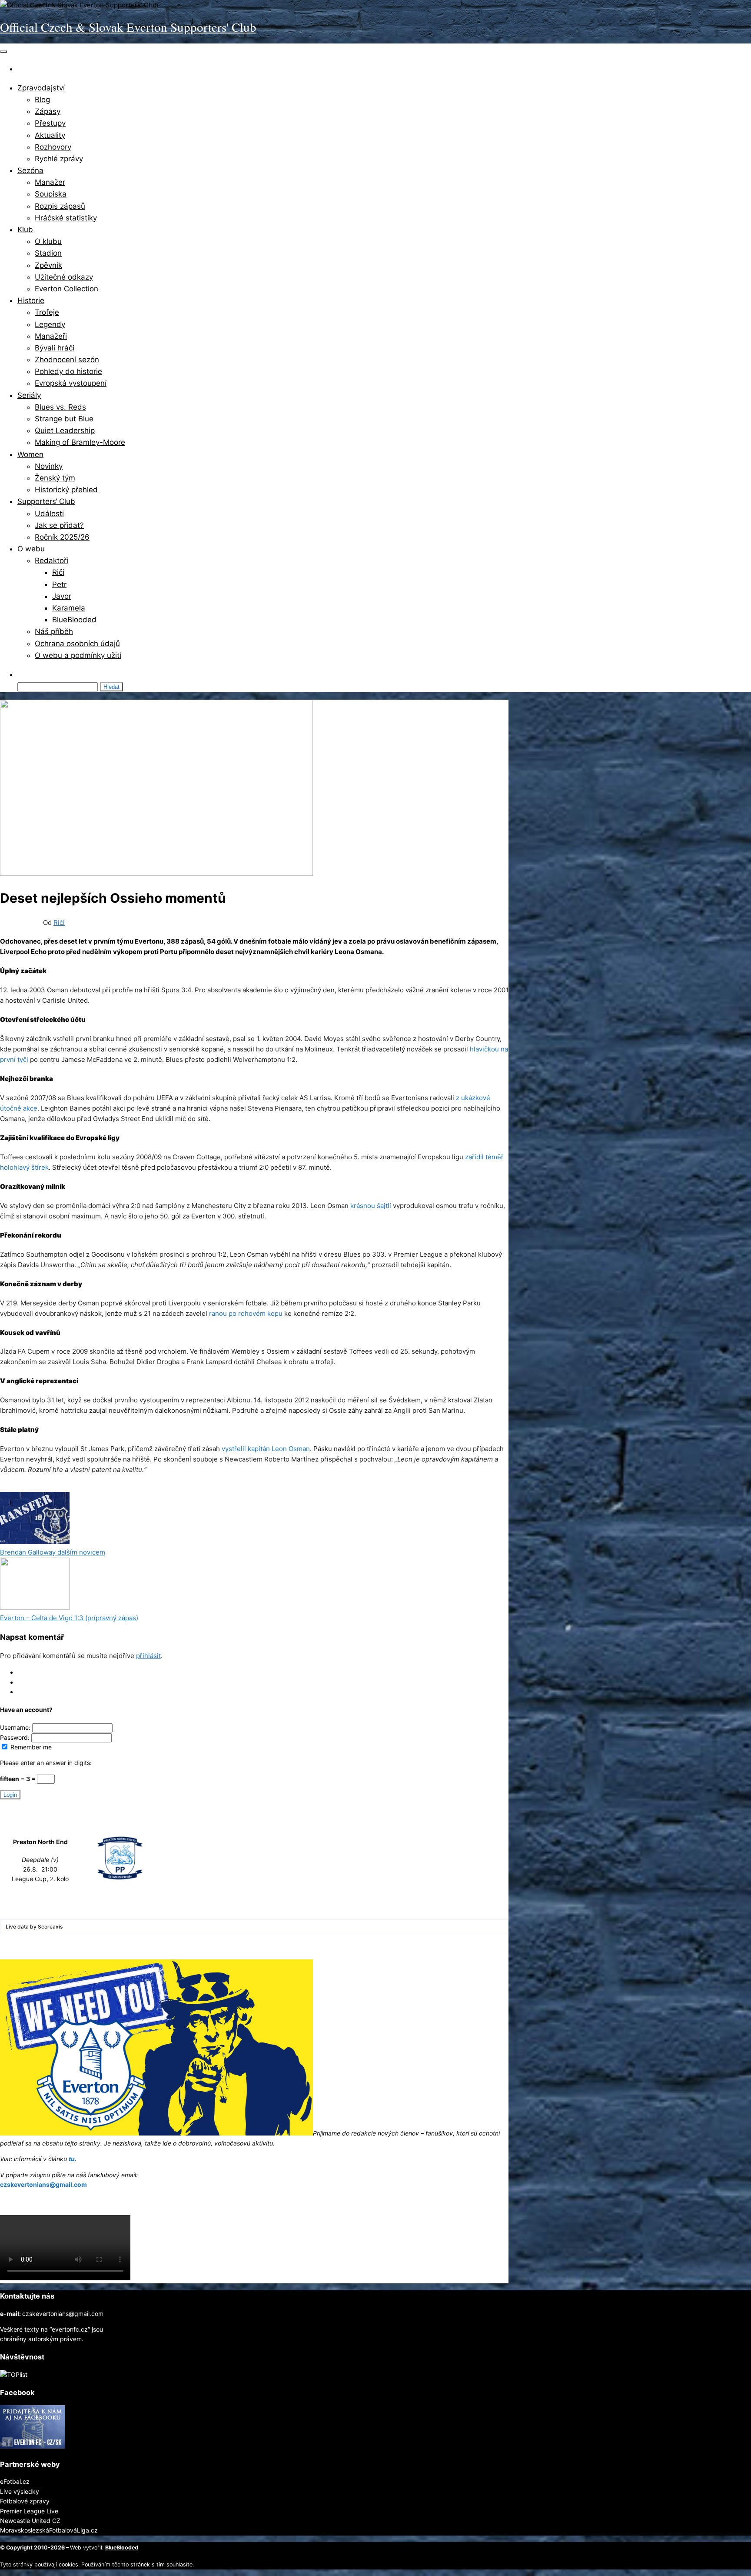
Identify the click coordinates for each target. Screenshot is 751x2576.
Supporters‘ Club (46, 501)
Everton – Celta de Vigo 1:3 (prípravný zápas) (69, 1618)
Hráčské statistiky (66, 218)
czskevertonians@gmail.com (43, 2184)
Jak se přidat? (59, 525)
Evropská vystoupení (71, 383)
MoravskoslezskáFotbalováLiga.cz (49, 2530)
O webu (31, 549)
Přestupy (50, 123)
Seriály (29, 395)
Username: (16, 1727)
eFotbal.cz (15, 2481)
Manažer (50, 182)
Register (29, 1682)
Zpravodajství (41, 88)
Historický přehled (66, 490)
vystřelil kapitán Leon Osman (266, 1449)
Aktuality (50, 135)
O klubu (48, 241)
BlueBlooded (74, 620)
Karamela (69, 608)
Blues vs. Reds (60, 407)
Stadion (48, 253)
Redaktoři (52, 561)
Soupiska (51, 194)
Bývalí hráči (55, 348)
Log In (26, 1672)
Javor (62, 596)
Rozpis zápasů (60, 206)
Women (30, 454)
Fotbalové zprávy (25, 2501)
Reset (25, 1692)
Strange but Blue (64, 419)
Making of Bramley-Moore (80, 442)
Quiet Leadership (65, 430)
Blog (42, 100)
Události (49, 514)
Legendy (50, 324)
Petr (59, 584)
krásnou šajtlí (371, 1206)
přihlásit (148, 1656)
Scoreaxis (50, 1927)
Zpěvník (48, 265)
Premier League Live (29, 2511)
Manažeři (51, 336)
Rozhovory (53, 147)
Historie (31, 300)
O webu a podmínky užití (78, 655)
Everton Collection (66, 289)
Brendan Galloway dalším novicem (53, 1552)
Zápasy (48, 111)
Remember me (30, 1747)
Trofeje (47, 312)
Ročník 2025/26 (62, 537)
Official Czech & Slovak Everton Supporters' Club (128, 27)
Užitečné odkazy (64, 277)
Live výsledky (20, 2491)
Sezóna (30, 170)
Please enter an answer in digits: (46, 1763)
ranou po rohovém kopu (246, 1313)
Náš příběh (54, 631)
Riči (58, 572)
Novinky (49, 466)
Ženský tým (55, 478)
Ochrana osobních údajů (77, 644)
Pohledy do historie (68, 371)
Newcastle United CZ (30, 2521)
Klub (25, 230)
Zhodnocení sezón (67, 360)
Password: (16, 1737)
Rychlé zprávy (59, 159)
